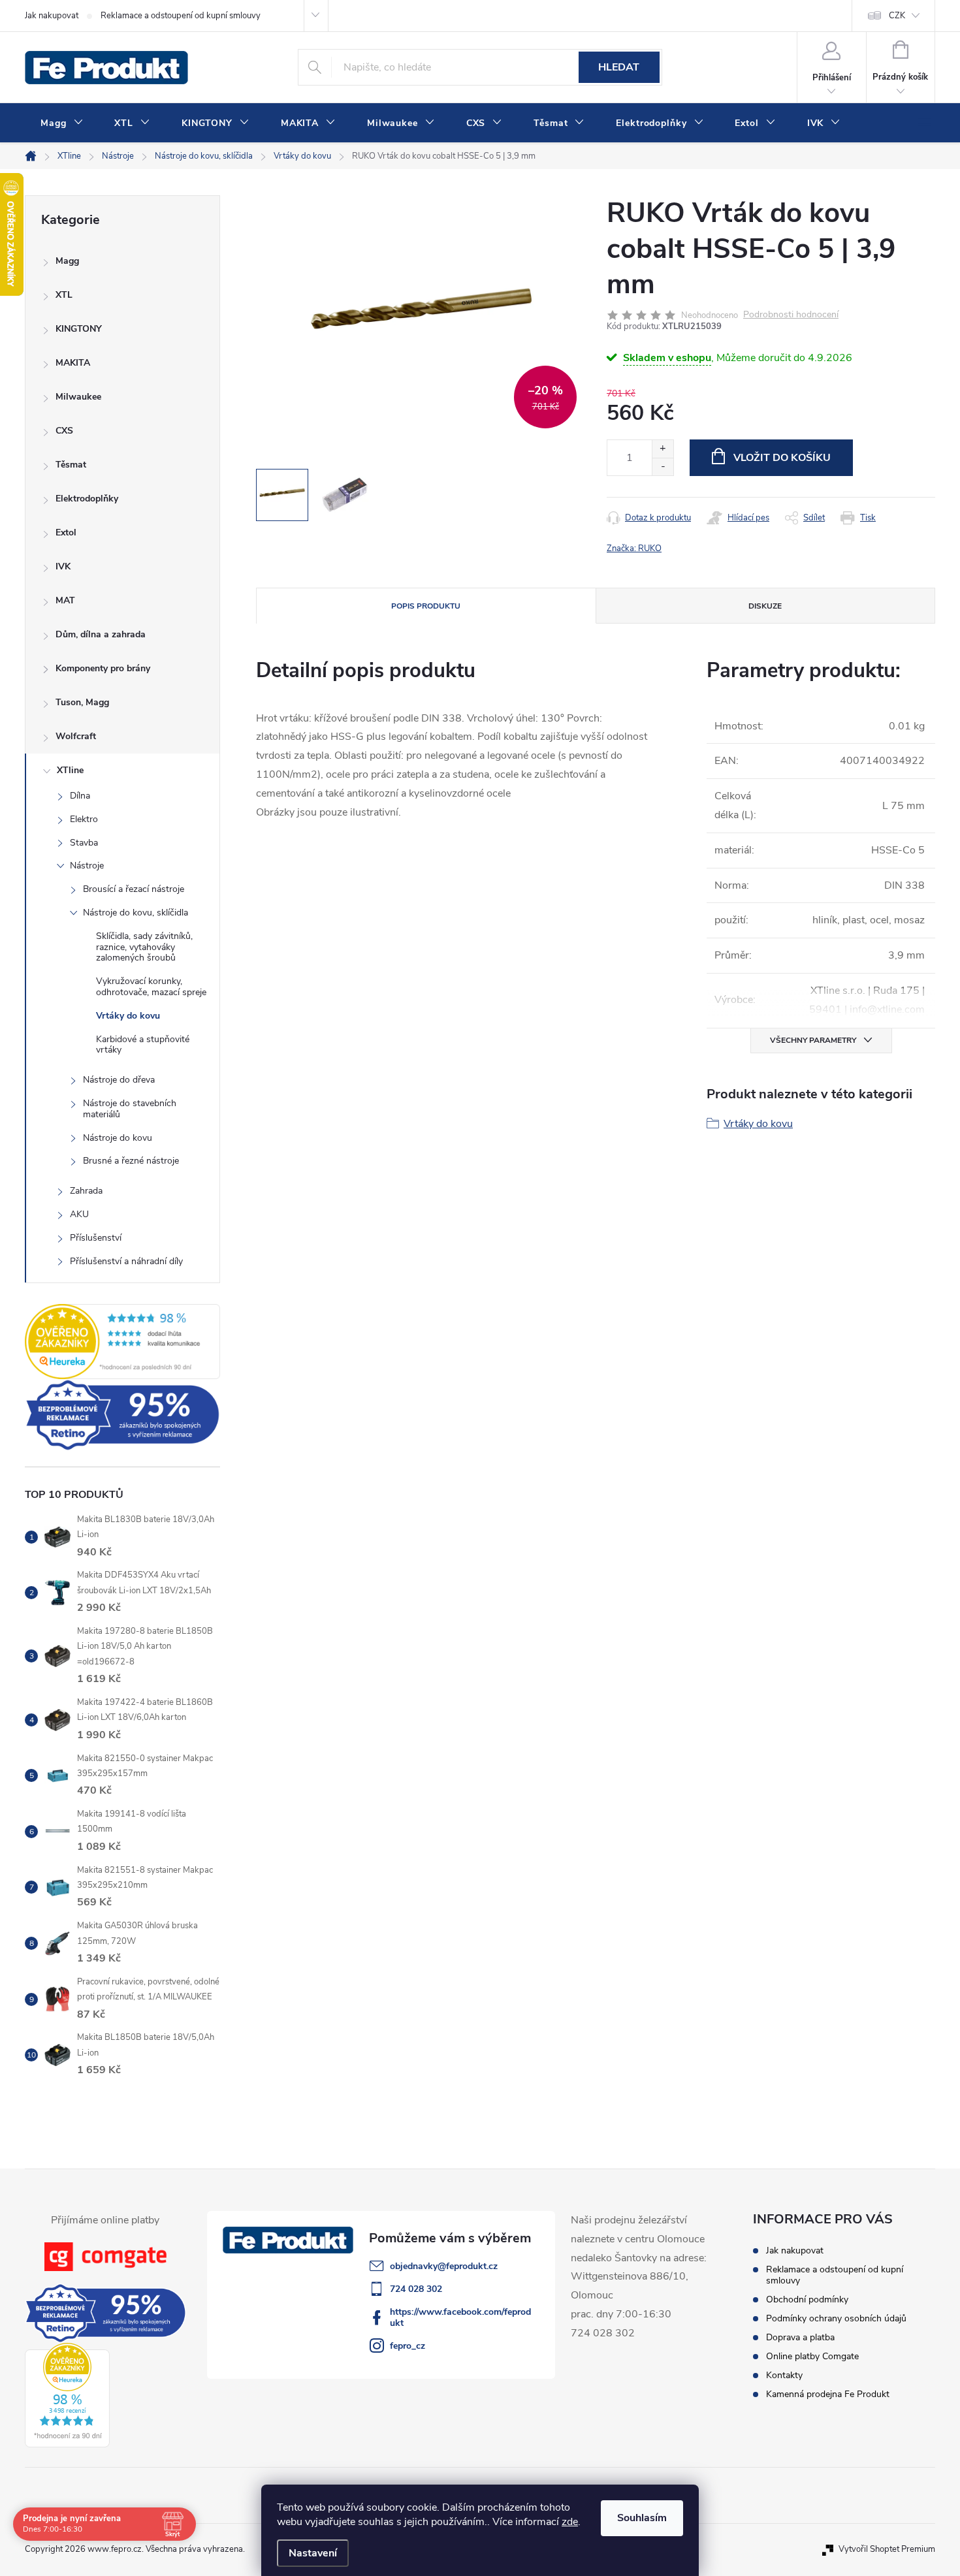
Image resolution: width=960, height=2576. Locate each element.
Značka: (634, 549)
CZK (897, 16)
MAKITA (73, 363)
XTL (64, 295)
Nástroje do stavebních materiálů (130, 1109)
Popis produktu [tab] (426, 606)
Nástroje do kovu (118, 1138)
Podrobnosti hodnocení (791, 315)
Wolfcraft (76, 736)
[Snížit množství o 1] (663, 467)
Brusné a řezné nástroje (131, 1161)
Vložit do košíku (782, 458)
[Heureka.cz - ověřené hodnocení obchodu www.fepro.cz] (122, 1341)
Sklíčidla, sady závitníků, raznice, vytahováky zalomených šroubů (144, 947)
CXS (64, 431)
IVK (63, 566)
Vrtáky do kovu (128, 1016)
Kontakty (784, 2375)
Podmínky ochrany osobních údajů (836, 2318)
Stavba (84, 843)
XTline (70, 770)
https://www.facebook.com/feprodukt (460, 2317)
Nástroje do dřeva (119, 1080)
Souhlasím (642, 2518)
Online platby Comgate (812, 2356)
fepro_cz (408, 2346)
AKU (79, 1214)
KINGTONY (79, 329)
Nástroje (87, 866)
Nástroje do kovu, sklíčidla (136, 913)
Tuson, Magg (82, 702)
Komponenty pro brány (103, 668)
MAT (65, 600)
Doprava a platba (800, 2337)
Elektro (84, 819)
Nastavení (313, 2553)
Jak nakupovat (52, 16)
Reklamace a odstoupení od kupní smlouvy (181, 16)
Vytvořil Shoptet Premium (887, 2549)
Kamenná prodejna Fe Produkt (828, 2394)
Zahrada (86, 1191)
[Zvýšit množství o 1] (663, 449)
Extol (66, 533)
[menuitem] (62, 123)
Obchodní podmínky (807, 2299)
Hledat (619, 67)
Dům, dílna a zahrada (101, 634)
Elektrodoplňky (87, 499)
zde (570, 2522)
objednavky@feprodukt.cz (444, 2266)
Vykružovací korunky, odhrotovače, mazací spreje (151, 987)
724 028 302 (416, 2289)
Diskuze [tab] (765, 606)
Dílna (80, 796)
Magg (67, 261)
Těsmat (71, 465)
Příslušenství (96, 1238)
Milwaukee (78, 397)
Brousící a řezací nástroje (134, 889)
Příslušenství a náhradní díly (126, 1261)
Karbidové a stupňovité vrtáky (143, 1045)
